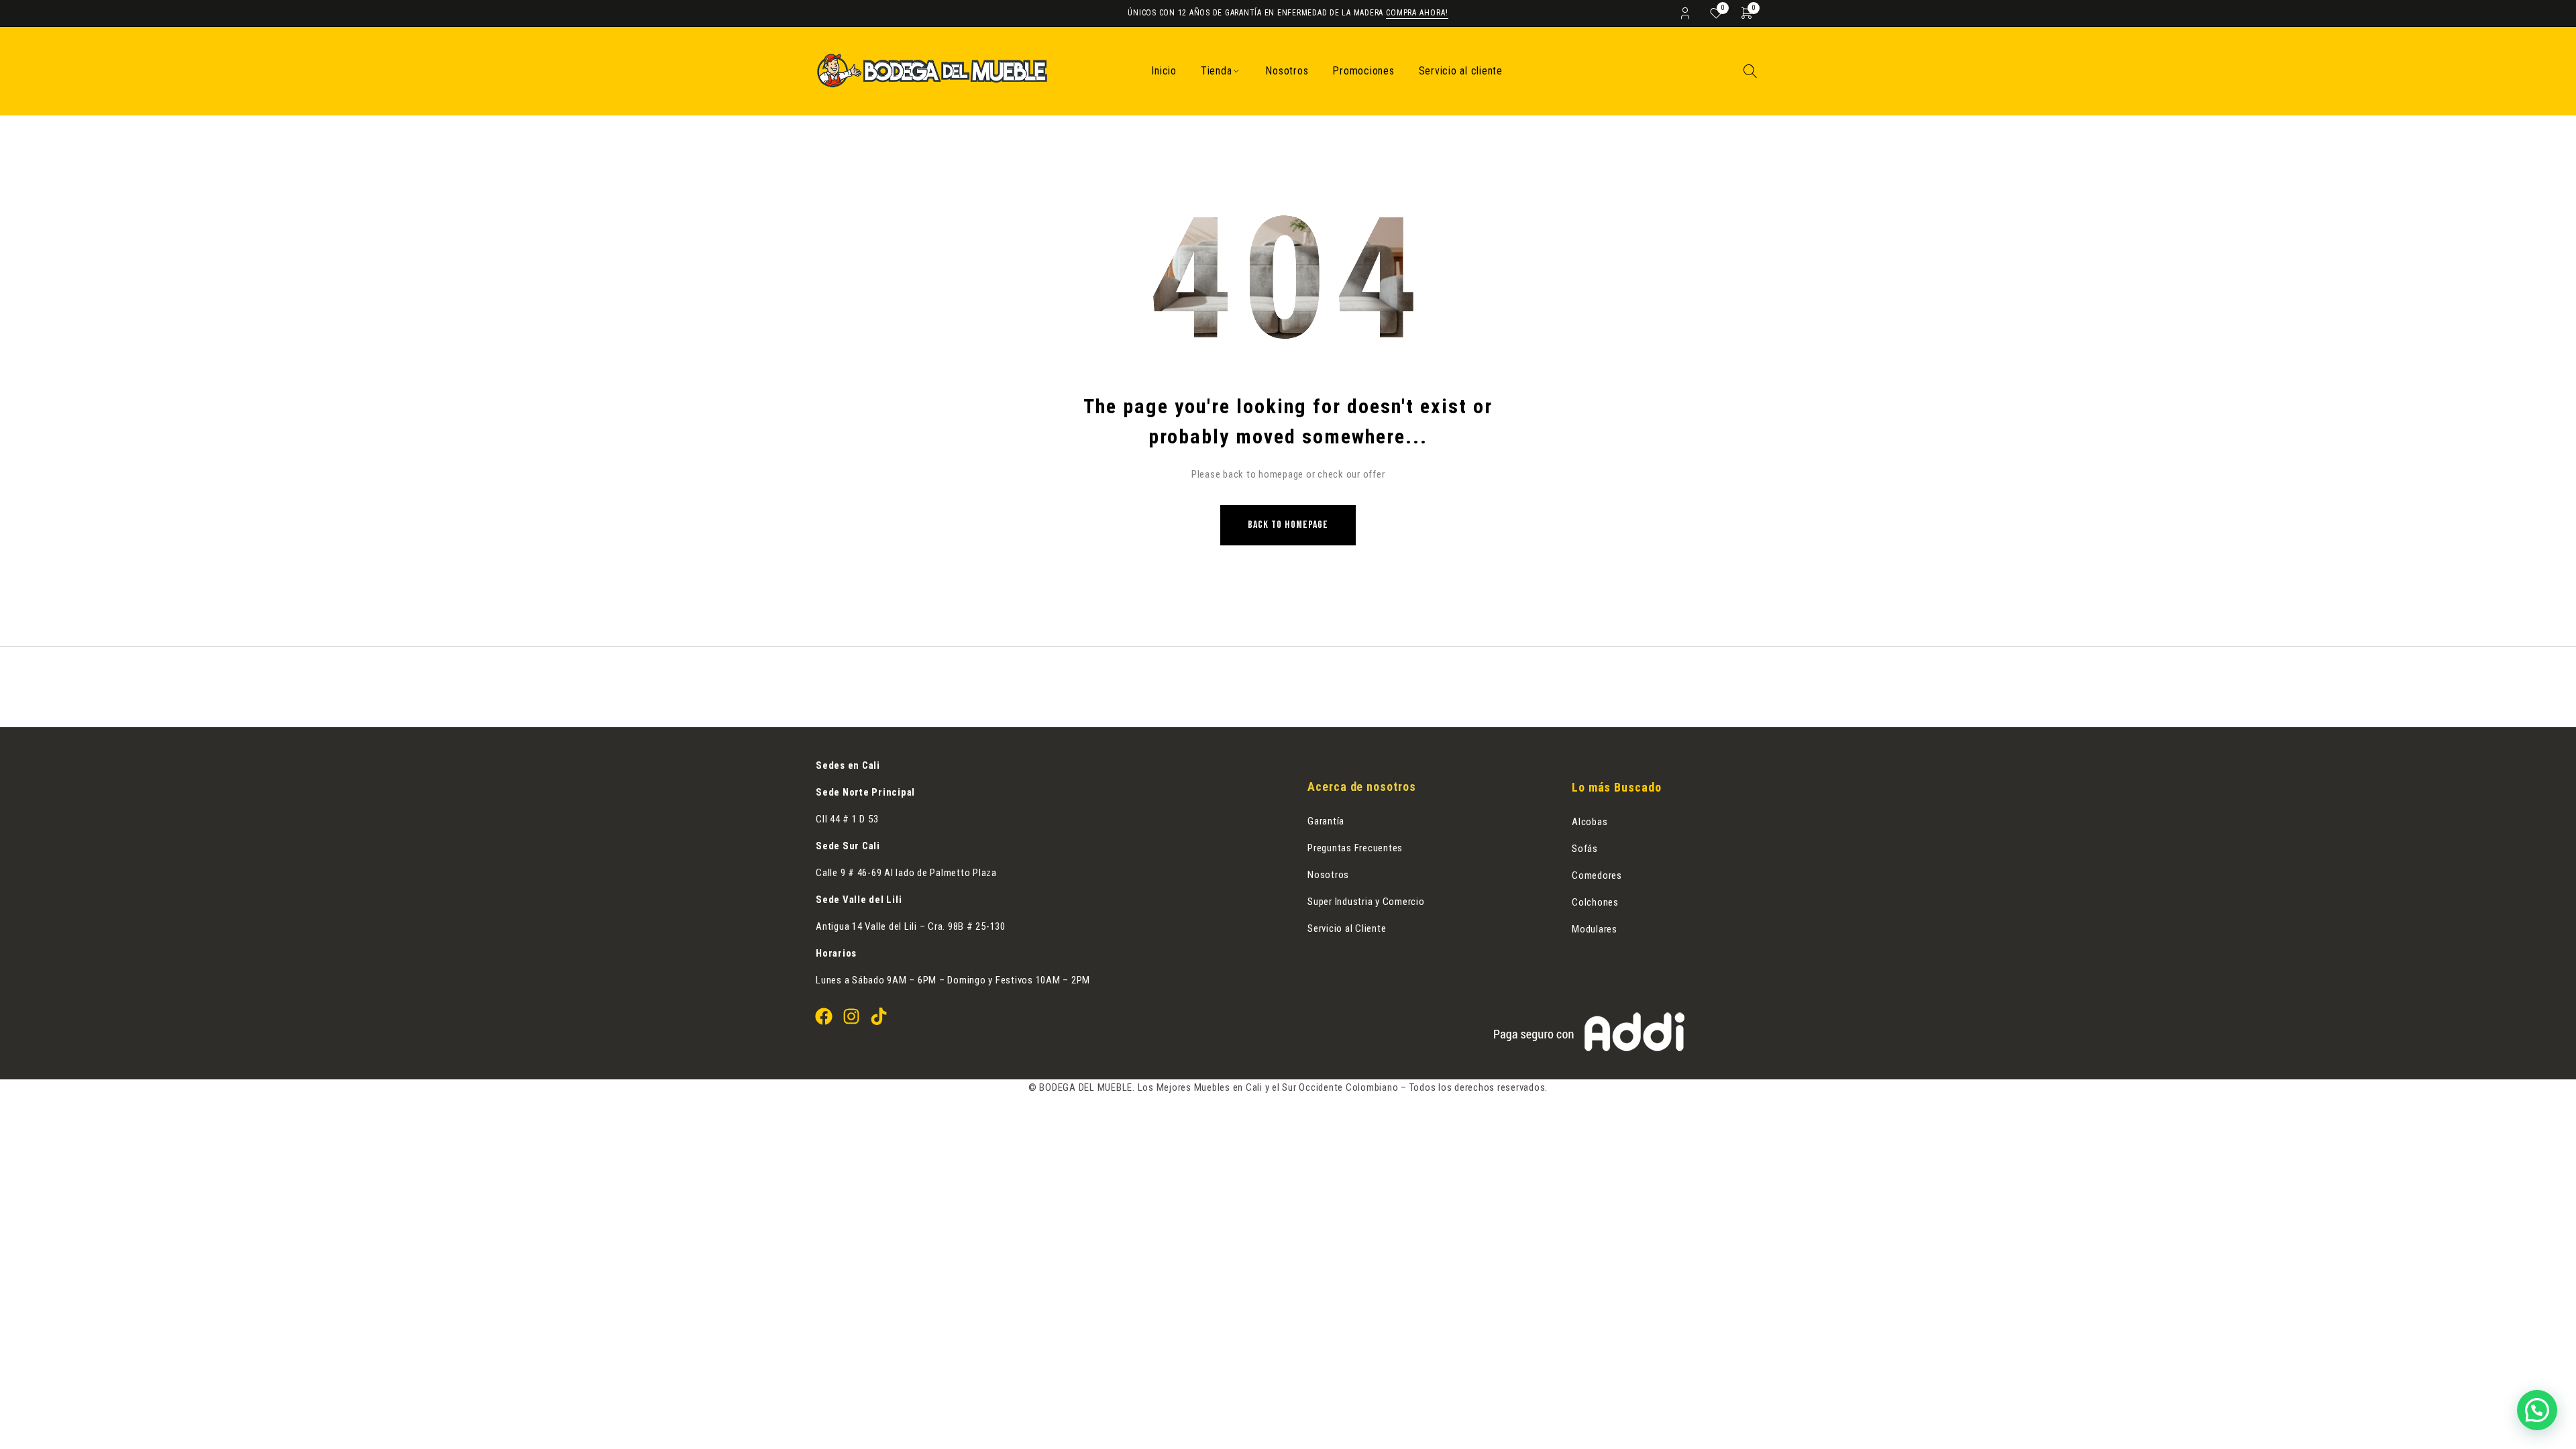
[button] (2537, 1410)
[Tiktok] (879, 1016)
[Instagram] (851, 1016)
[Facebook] (824, 1016)
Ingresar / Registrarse (1685, 13)
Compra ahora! (1417, 13)
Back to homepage (1288, 525)
